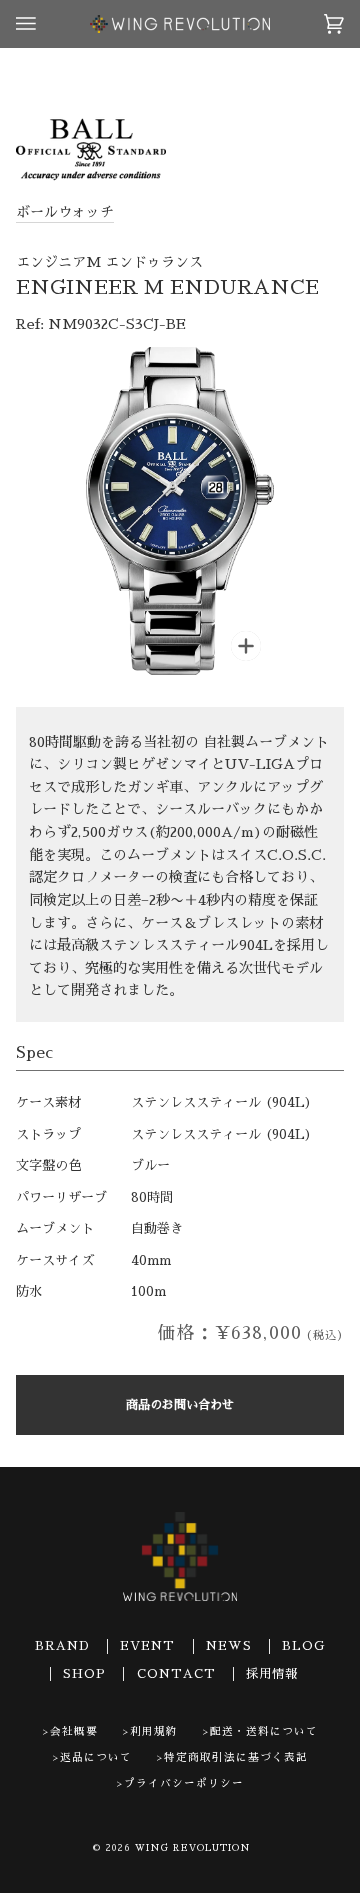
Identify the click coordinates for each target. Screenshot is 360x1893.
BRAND (62, 1646)
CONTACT (176, 1674)
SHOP (84, 1674)
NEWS (229, 1646)
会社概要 (74, 1731)
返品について (96, 1757)
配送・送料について (264, 1731)
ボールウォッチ (65, 212)
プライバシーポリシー (184, 1783)
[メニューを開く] (46, 24)
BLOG (303, 1646)
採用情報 (272, 1674)
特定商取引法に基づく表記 (236, 1757)
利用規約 (154, 1731)
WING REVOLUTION (193, 1848)
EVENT (147, 1646)
